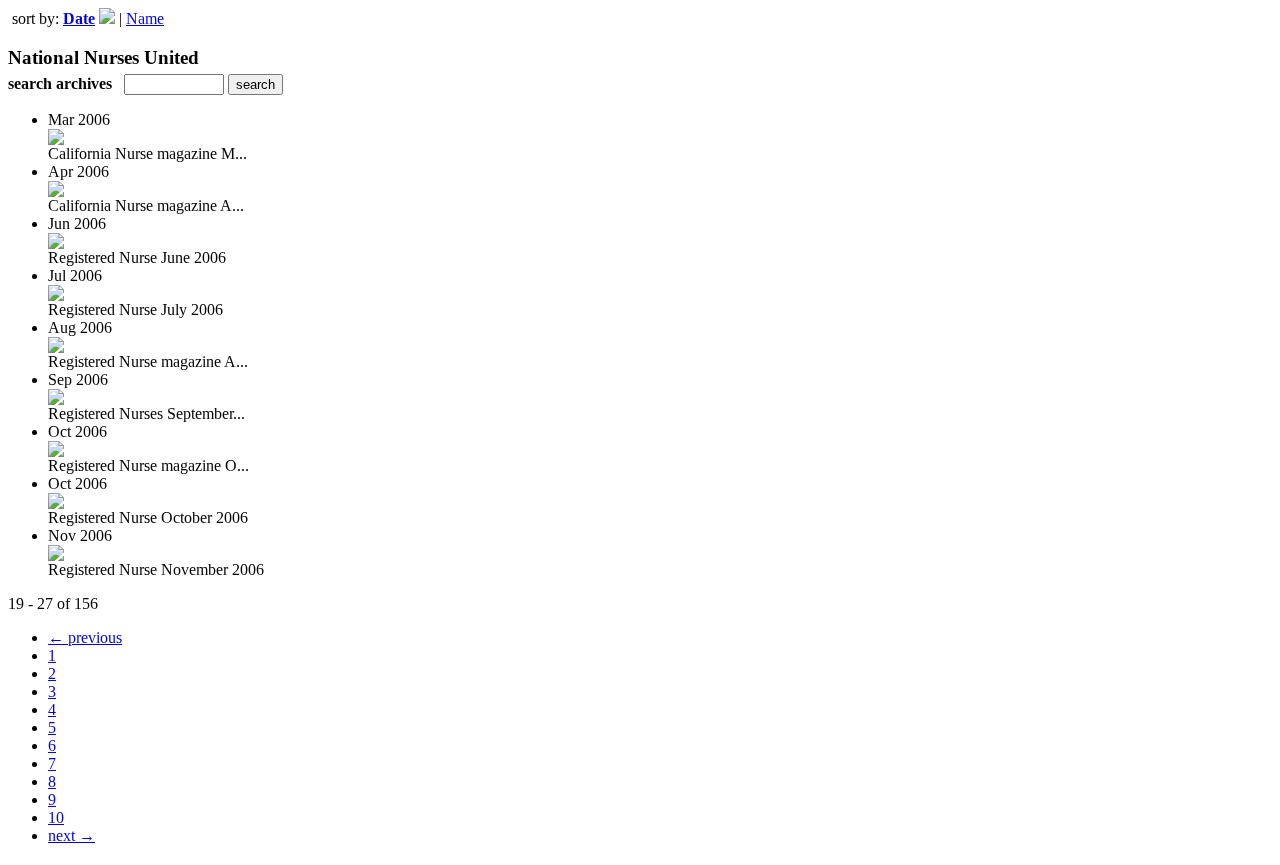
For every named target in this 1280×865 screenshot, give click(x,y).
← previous (85, 637)
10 (56, 817)
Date (79, 18)
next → (71, 835)
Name (145, 18)
